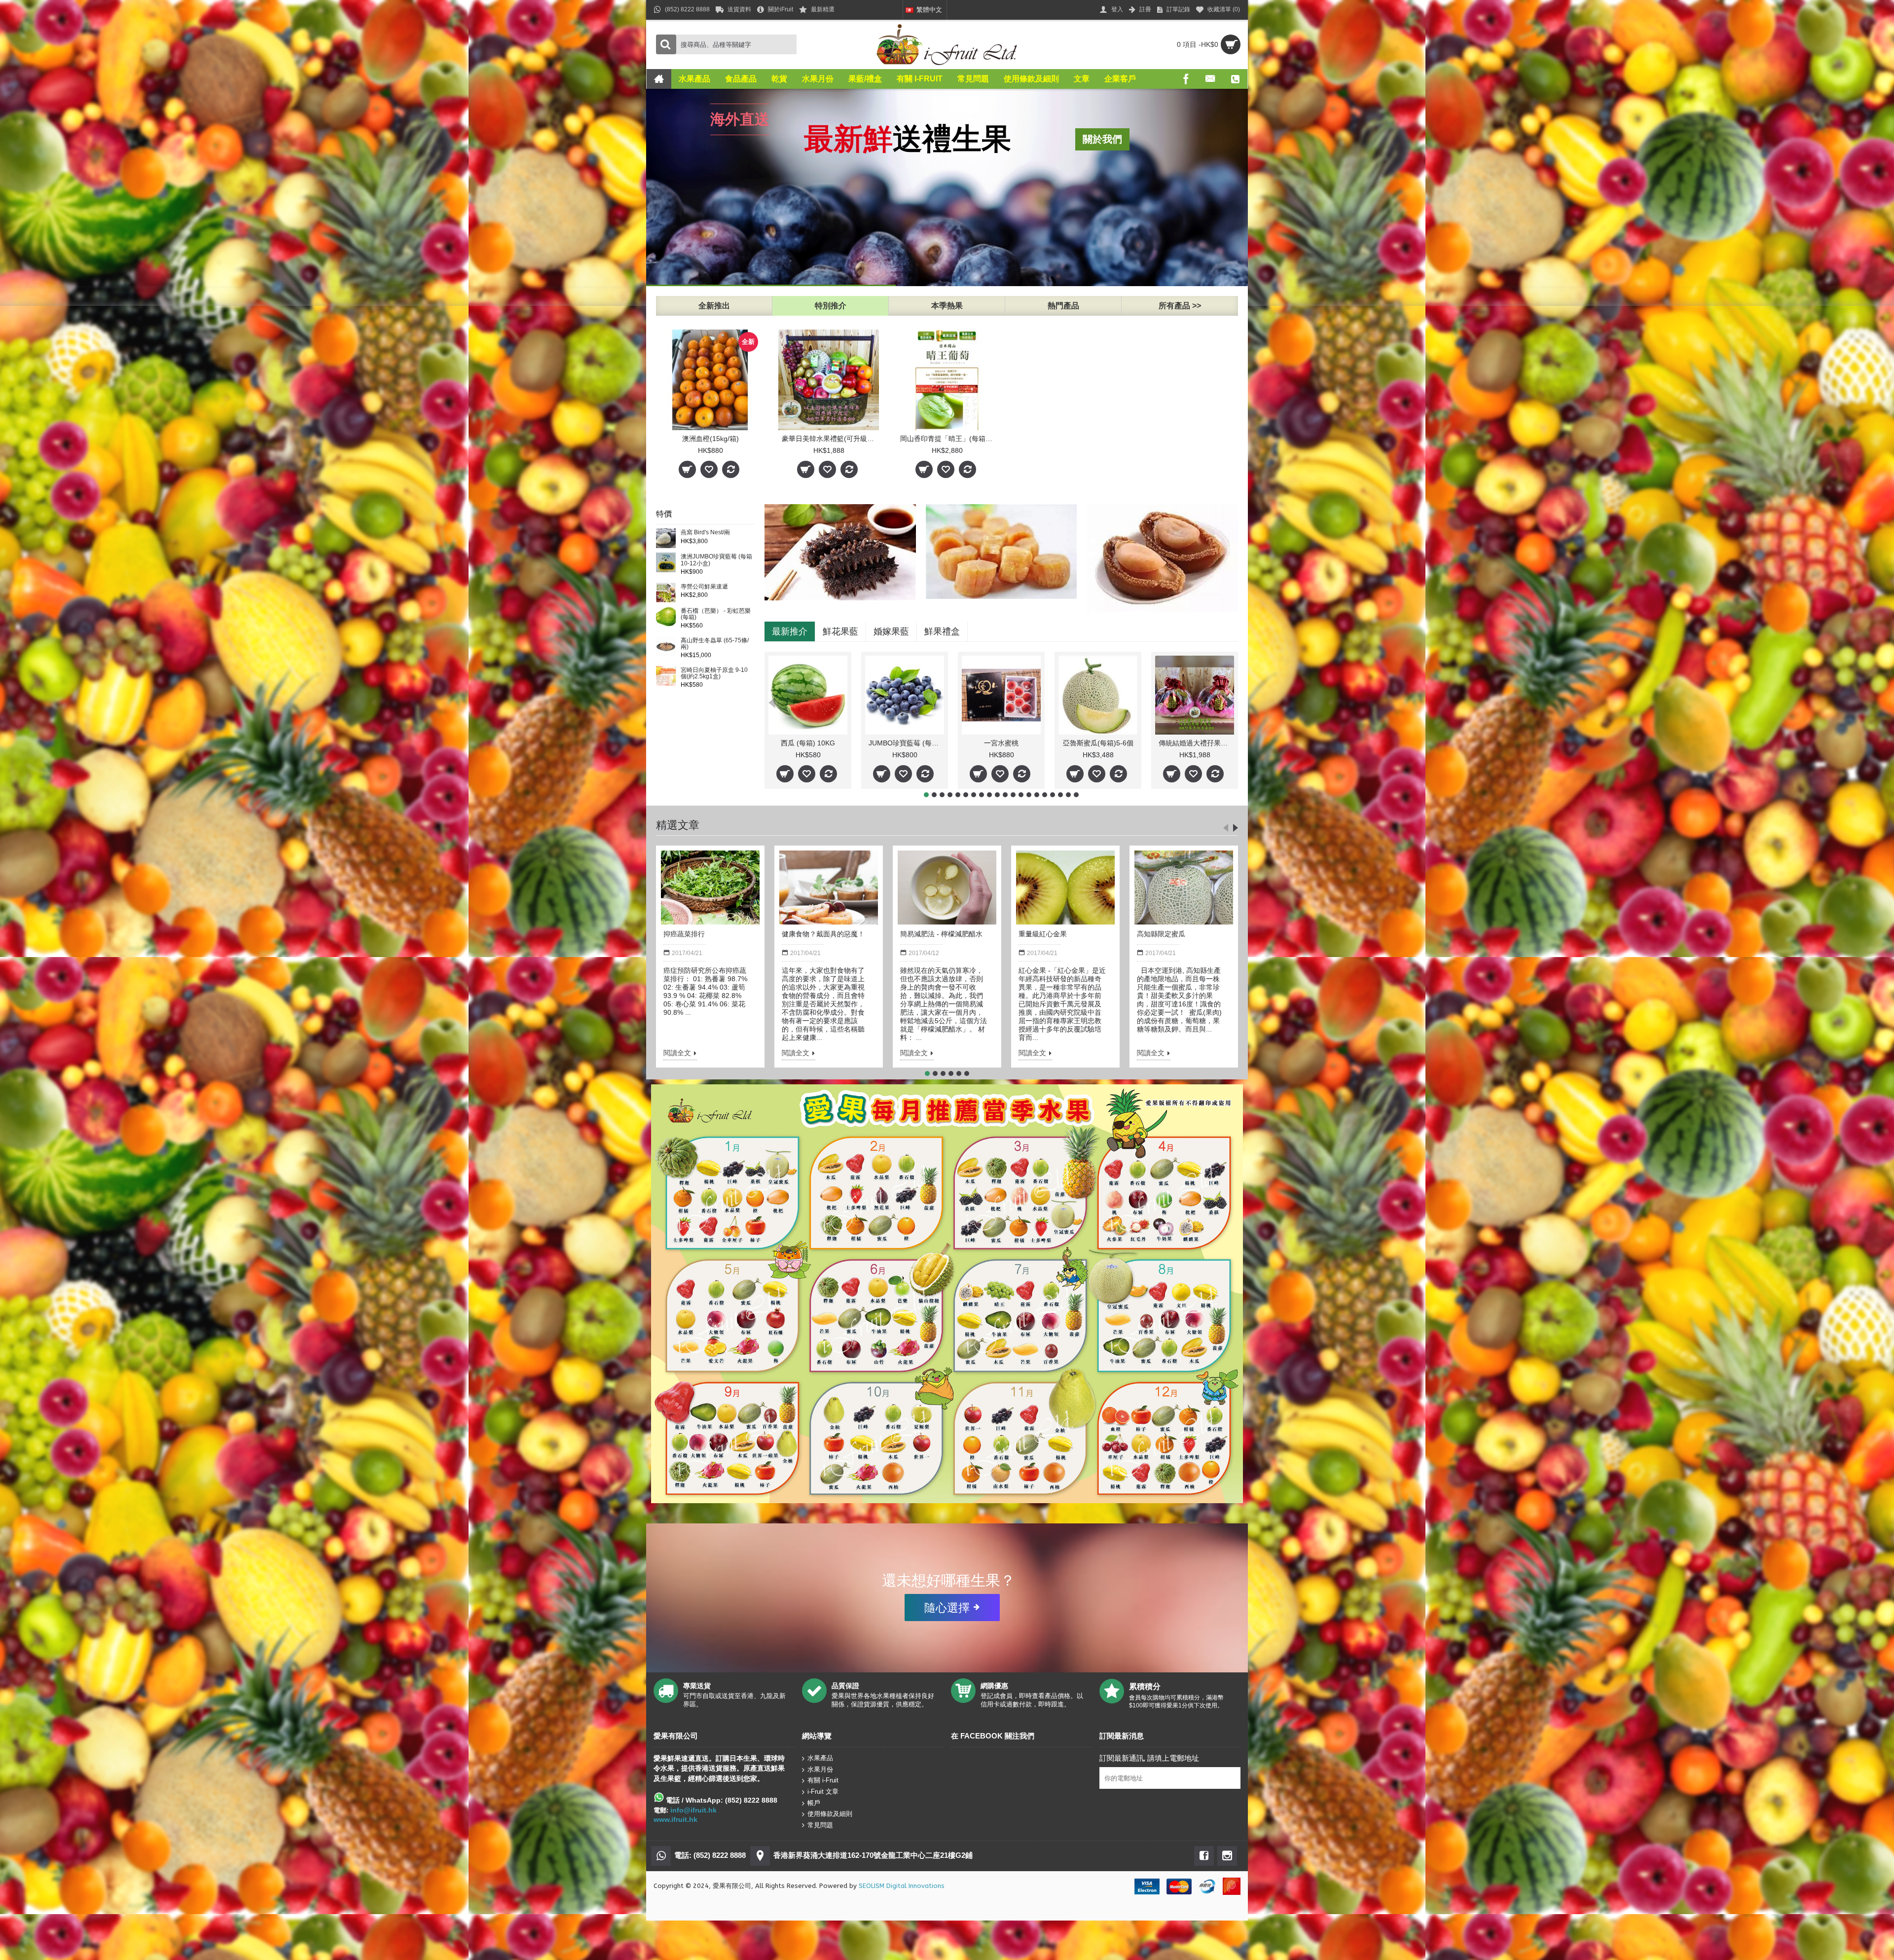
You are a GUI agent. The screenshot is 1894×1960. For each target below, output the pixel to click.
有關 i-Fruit (823, 1780)
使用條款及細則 (830, 1814)
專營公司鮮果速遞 (704, 587)
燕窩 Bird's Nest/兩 (705, 533)
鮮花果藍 (840, 631)
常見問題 (820, 1825)
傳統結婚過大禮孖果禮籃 (1196, 743)
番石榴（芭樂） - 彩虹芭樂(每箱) (716, 614)
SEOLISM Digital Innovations (902, 1886)
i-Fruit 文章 (823, 1792)
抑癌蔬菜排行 (684, 934)
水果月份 (820, 1769)
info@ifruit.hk (693, 1810)
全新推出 (714, 306)
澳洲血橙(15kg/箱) (710, 439)
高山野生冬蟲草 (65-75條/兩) (715, 644)
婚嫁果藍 (891, 631)
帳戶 (814, 1802)
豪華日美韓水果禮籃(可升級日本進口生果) (830, 439)
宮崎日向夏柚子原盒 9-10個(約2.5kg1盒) (714, 673)
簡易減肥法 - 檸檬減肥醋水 (941, 934)
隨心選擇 (947, 1607)
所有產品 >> (1180, 306)
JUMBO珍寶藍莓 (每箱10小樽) (906, 743)
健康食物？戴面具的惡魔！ (823, 934)
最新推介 (790, 631)
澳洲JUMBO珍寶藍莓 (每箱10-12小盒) (716, 560)
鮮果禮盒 (942, 631)
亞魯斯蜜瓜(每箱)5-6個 (1098, 743)
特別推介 (831, 306)
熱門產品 (1063, 306)
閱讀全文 (677, 1053)
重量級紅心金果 (1043, 934)
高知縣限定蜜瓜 (1161, 934)
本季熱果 (947, 306)
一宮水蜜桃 (1001, 743)
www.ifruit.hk (675, 1819)
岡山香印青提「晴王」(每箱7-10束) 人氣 (949, 439)
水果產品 (820, 1758)
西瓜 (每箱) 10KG (808, 743)
